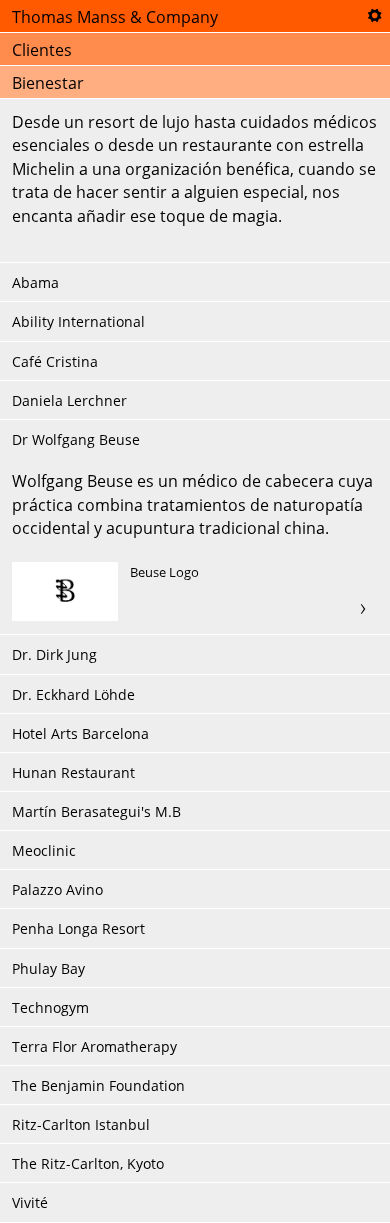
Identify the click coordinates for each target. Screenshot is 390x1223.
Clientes (42, 50)
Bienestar (48, 83)
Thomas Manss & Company (115, 17)
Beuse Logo (195, 592)
